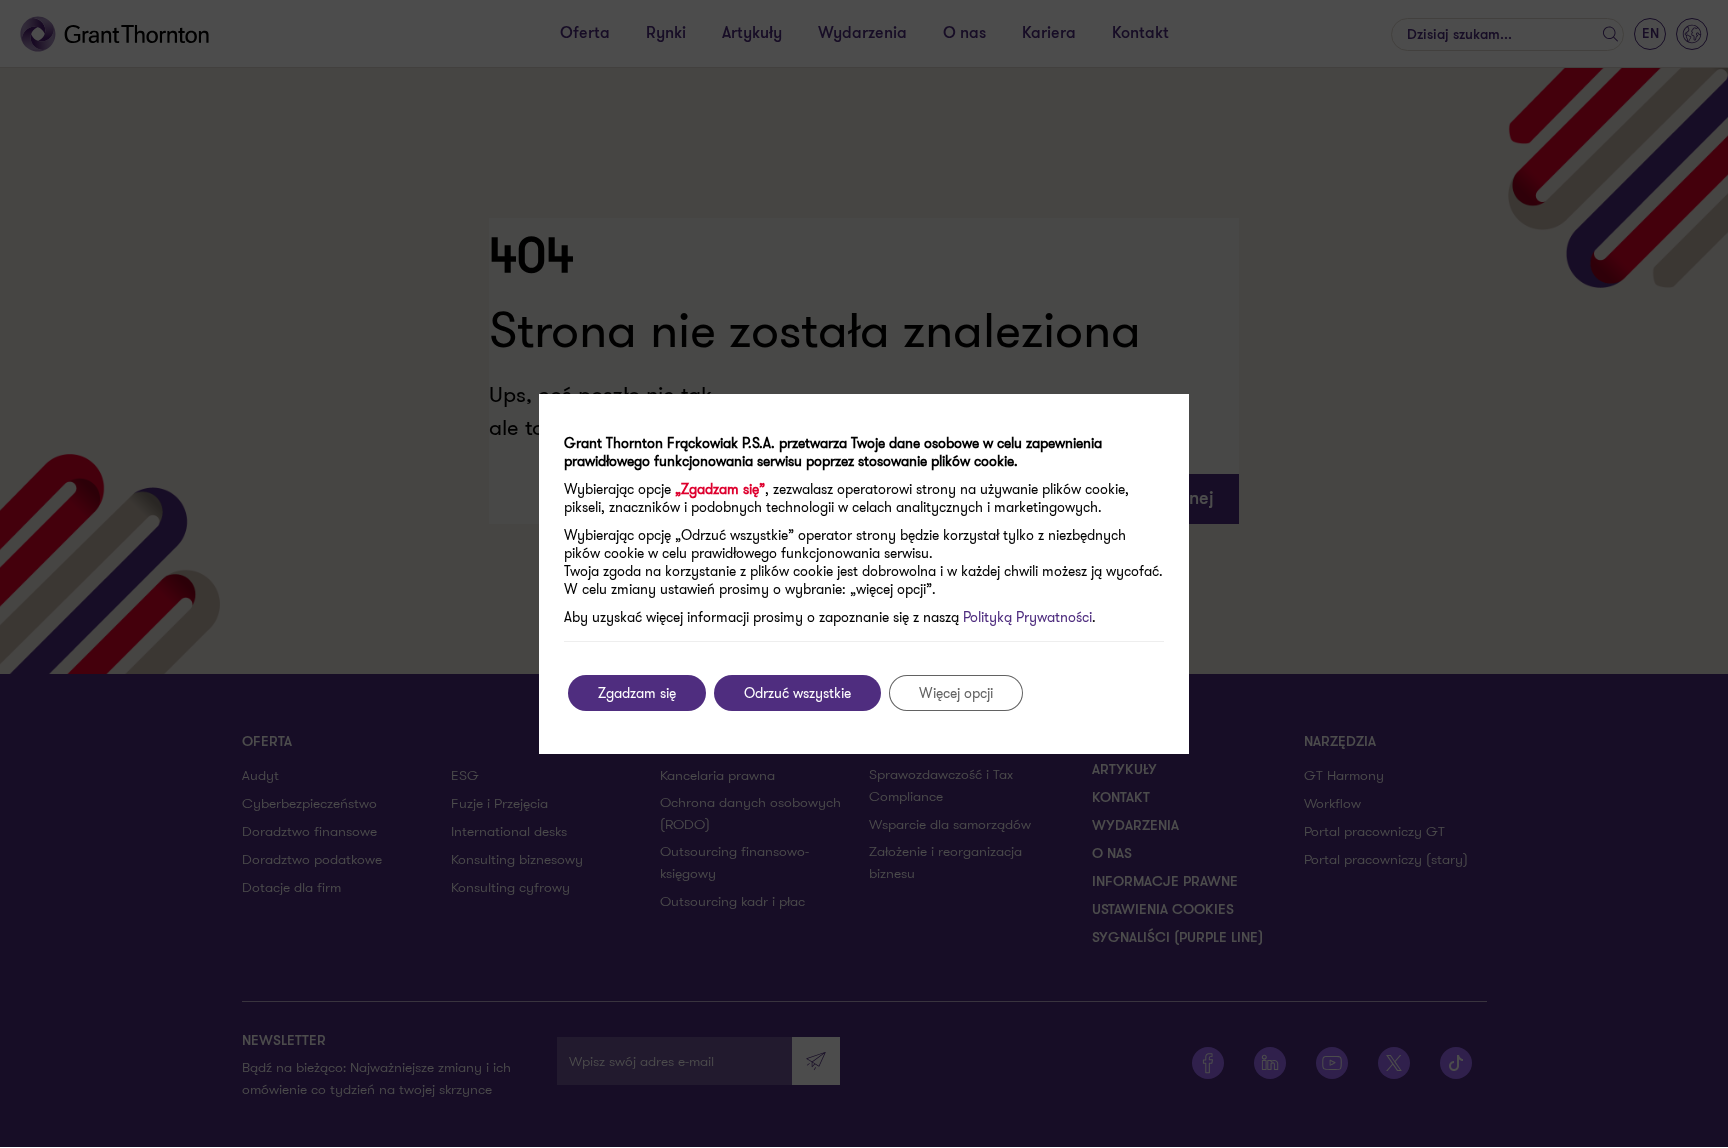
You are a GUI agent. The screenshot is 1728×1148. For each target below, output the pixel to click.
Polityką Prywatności (1027, 617)
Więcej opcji (956, 693)
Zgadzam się (637, 693)
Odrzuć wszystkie (797, 693)
